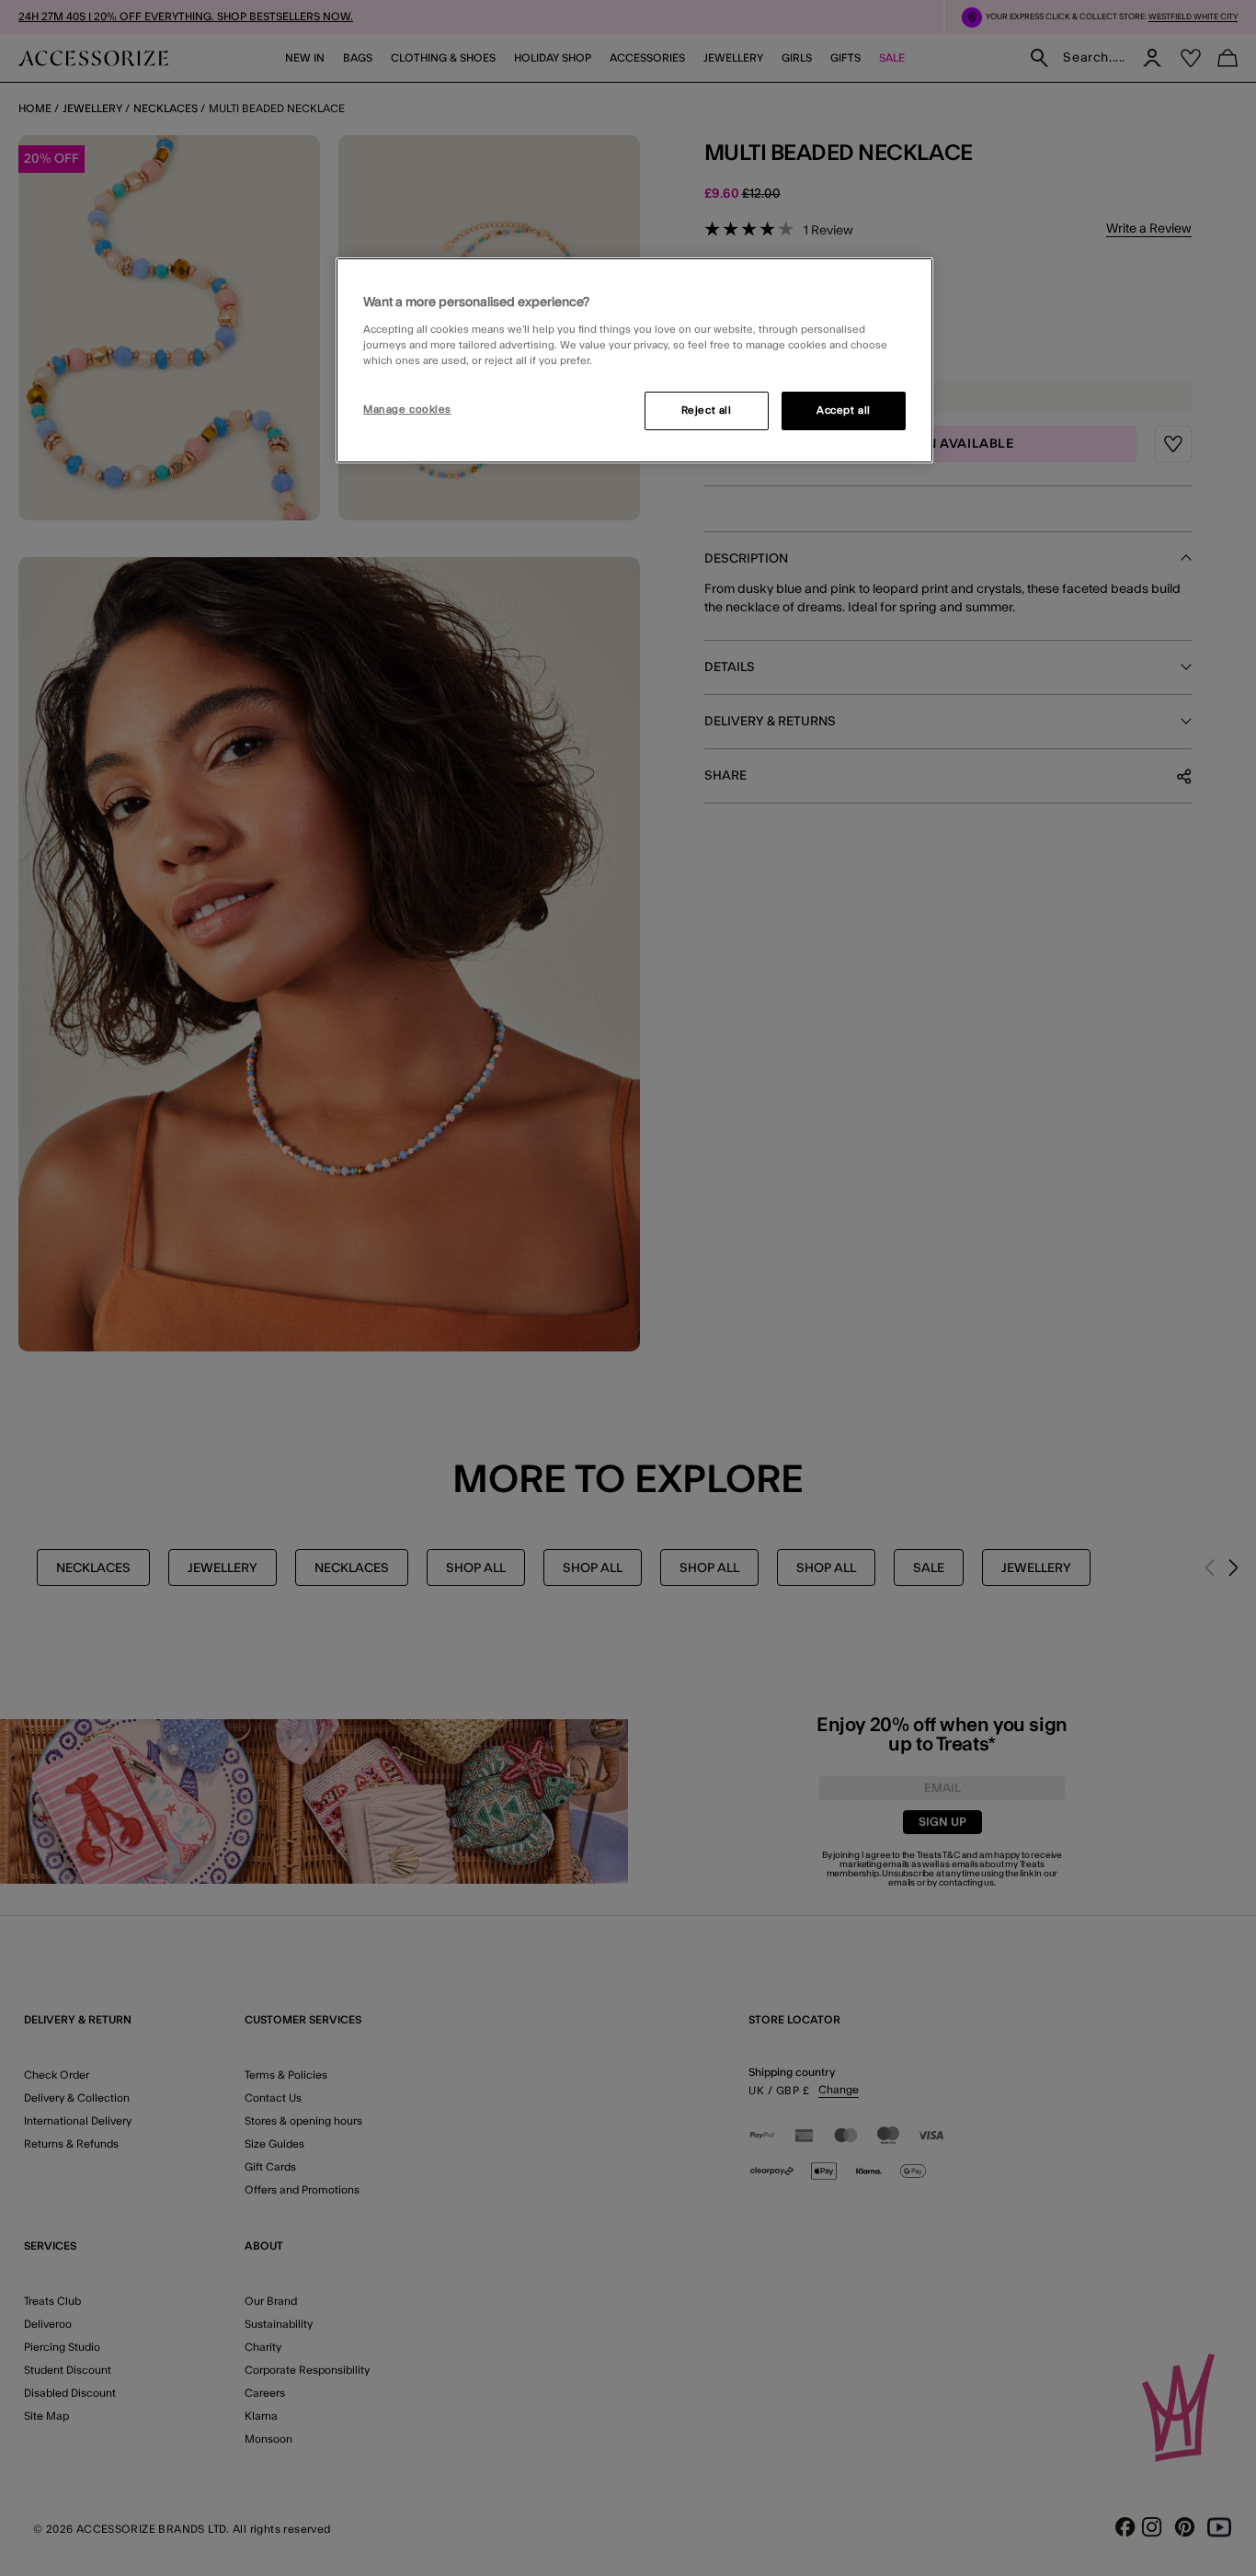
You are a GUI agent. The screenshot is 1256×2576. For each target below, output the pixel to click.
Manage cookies (407, 410)
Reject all (707, 410)
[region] (634, 360)
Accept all (844, 410)
